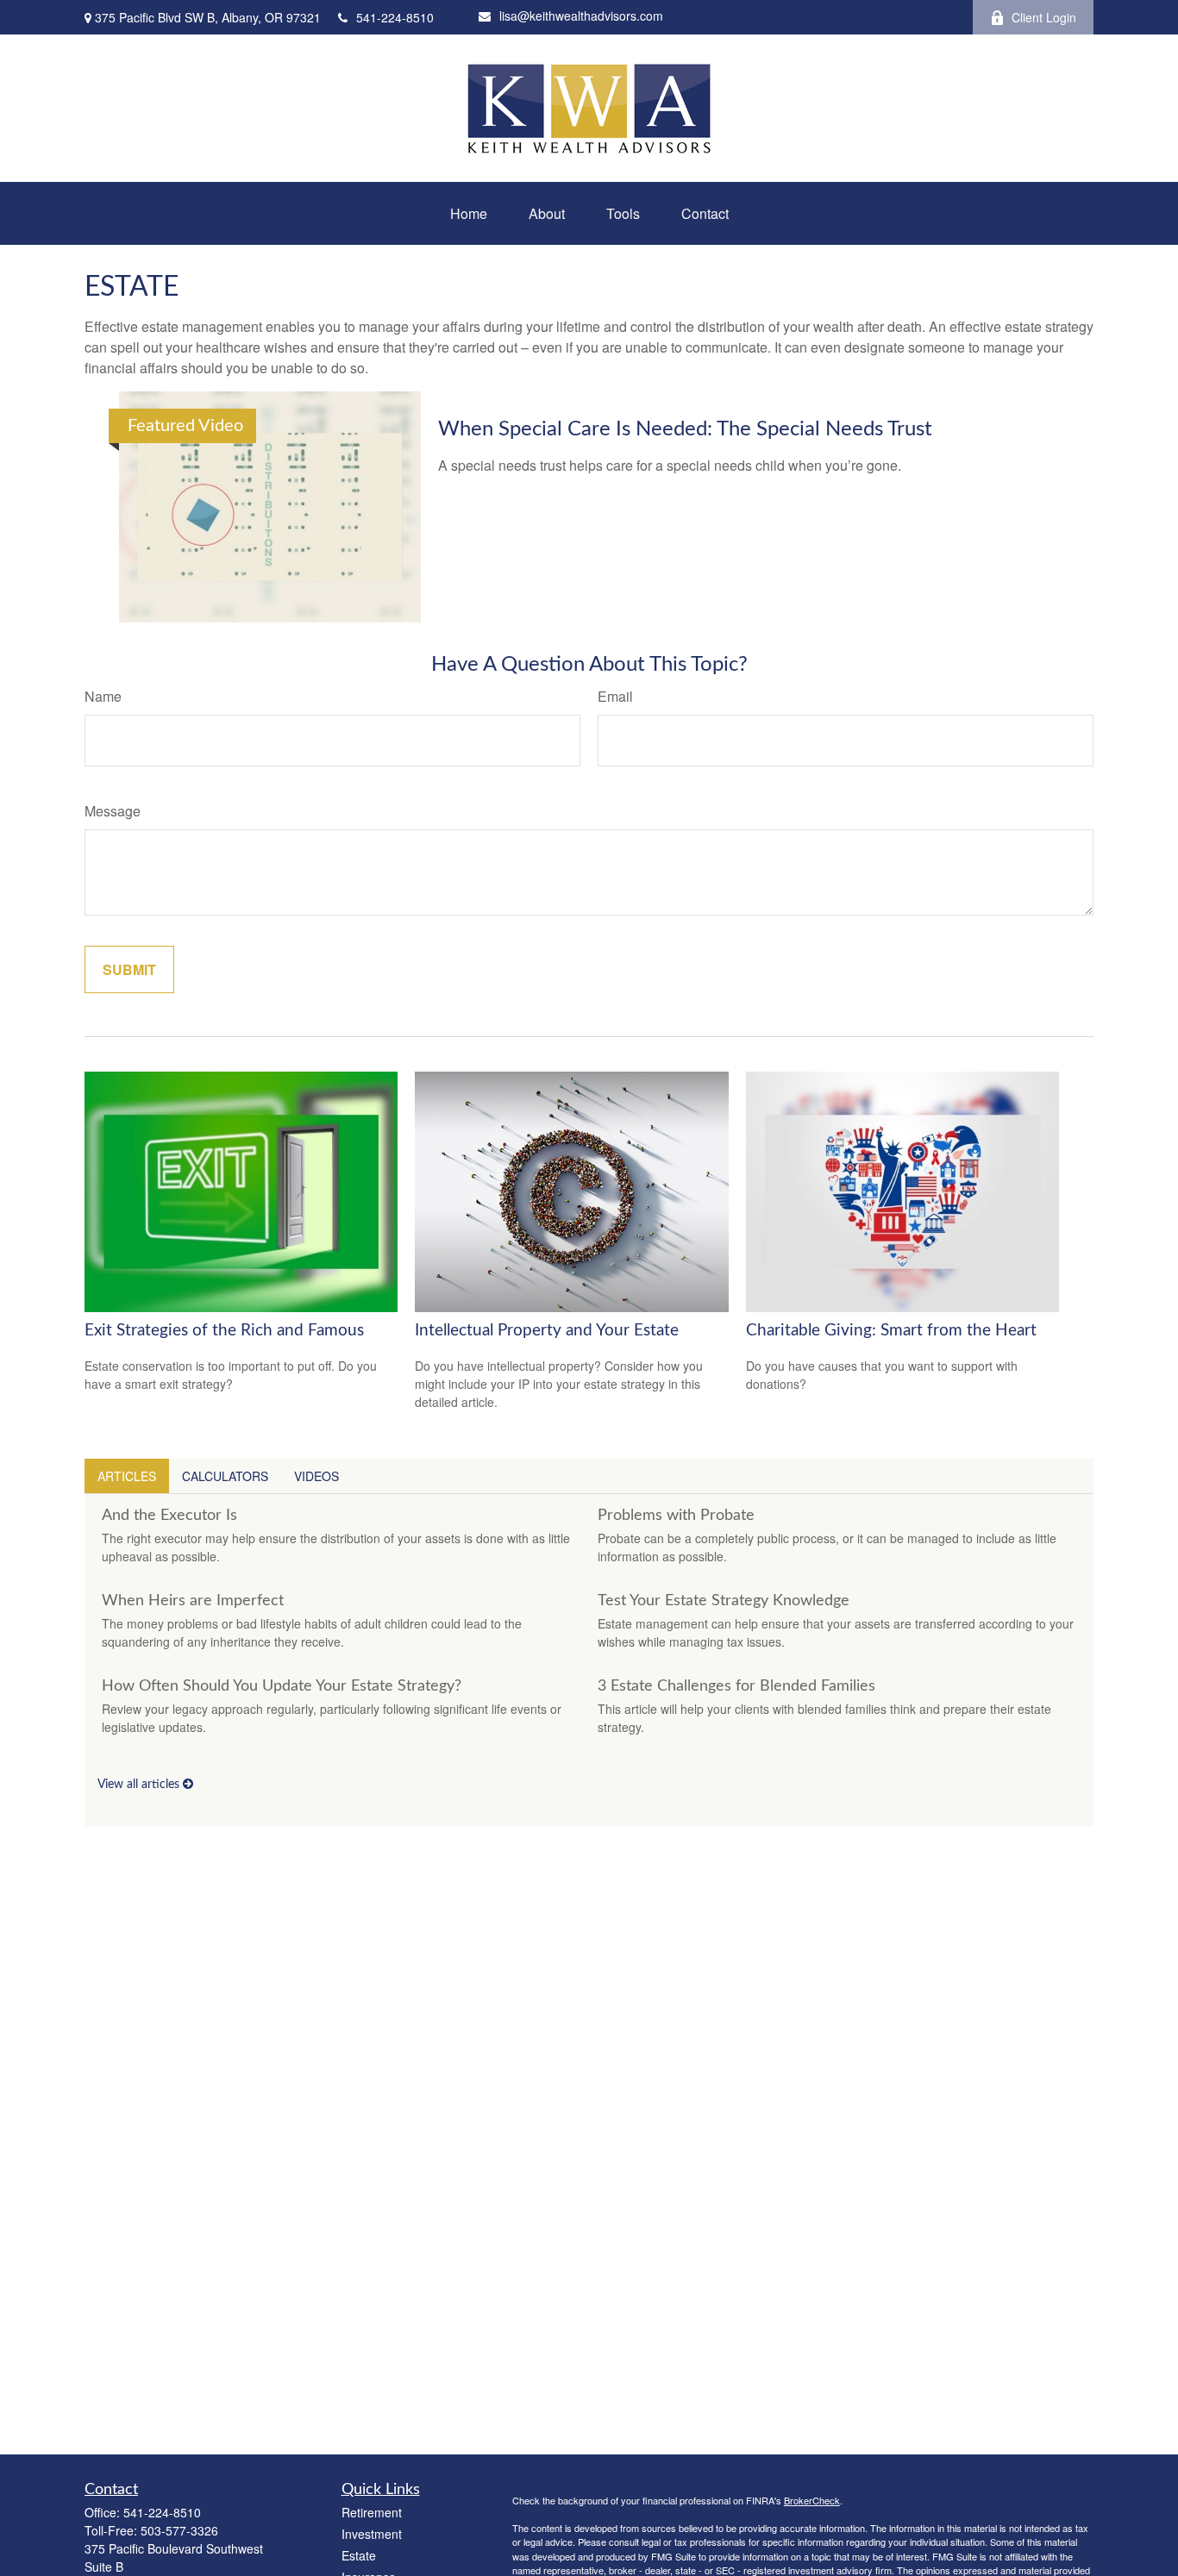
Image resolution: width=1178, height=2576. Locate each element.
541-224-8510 (395, 17)
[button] (469, 213)
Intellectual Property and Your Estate (547, 1331)
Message (113, 811)
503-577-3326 (179, 2530)
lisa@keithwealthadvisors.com (581, 16)
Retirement (372, 2512)
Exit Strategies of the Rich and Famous (224, 1331)
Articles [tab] (127, 1476)
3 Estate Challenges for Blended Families (736, 1686)
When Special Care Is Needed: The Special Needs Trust (685, 429)
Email (615, 696)
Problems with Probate (676, 1516)
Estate (359, 2555)
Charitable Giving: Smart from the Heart (891, 1331)
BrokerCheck (812, 2500)
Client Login (1044, 17)
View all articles (140, 1785)
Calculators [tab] (225, 1476)
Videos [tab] (316, 1476)
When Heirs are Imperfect (193, 1601)
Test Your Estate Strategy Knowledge (724, 1601)
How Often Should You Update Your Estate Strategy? (282, 1686)
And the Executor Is (169, 1516)
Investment (372, 2534)
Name (103, 696)
